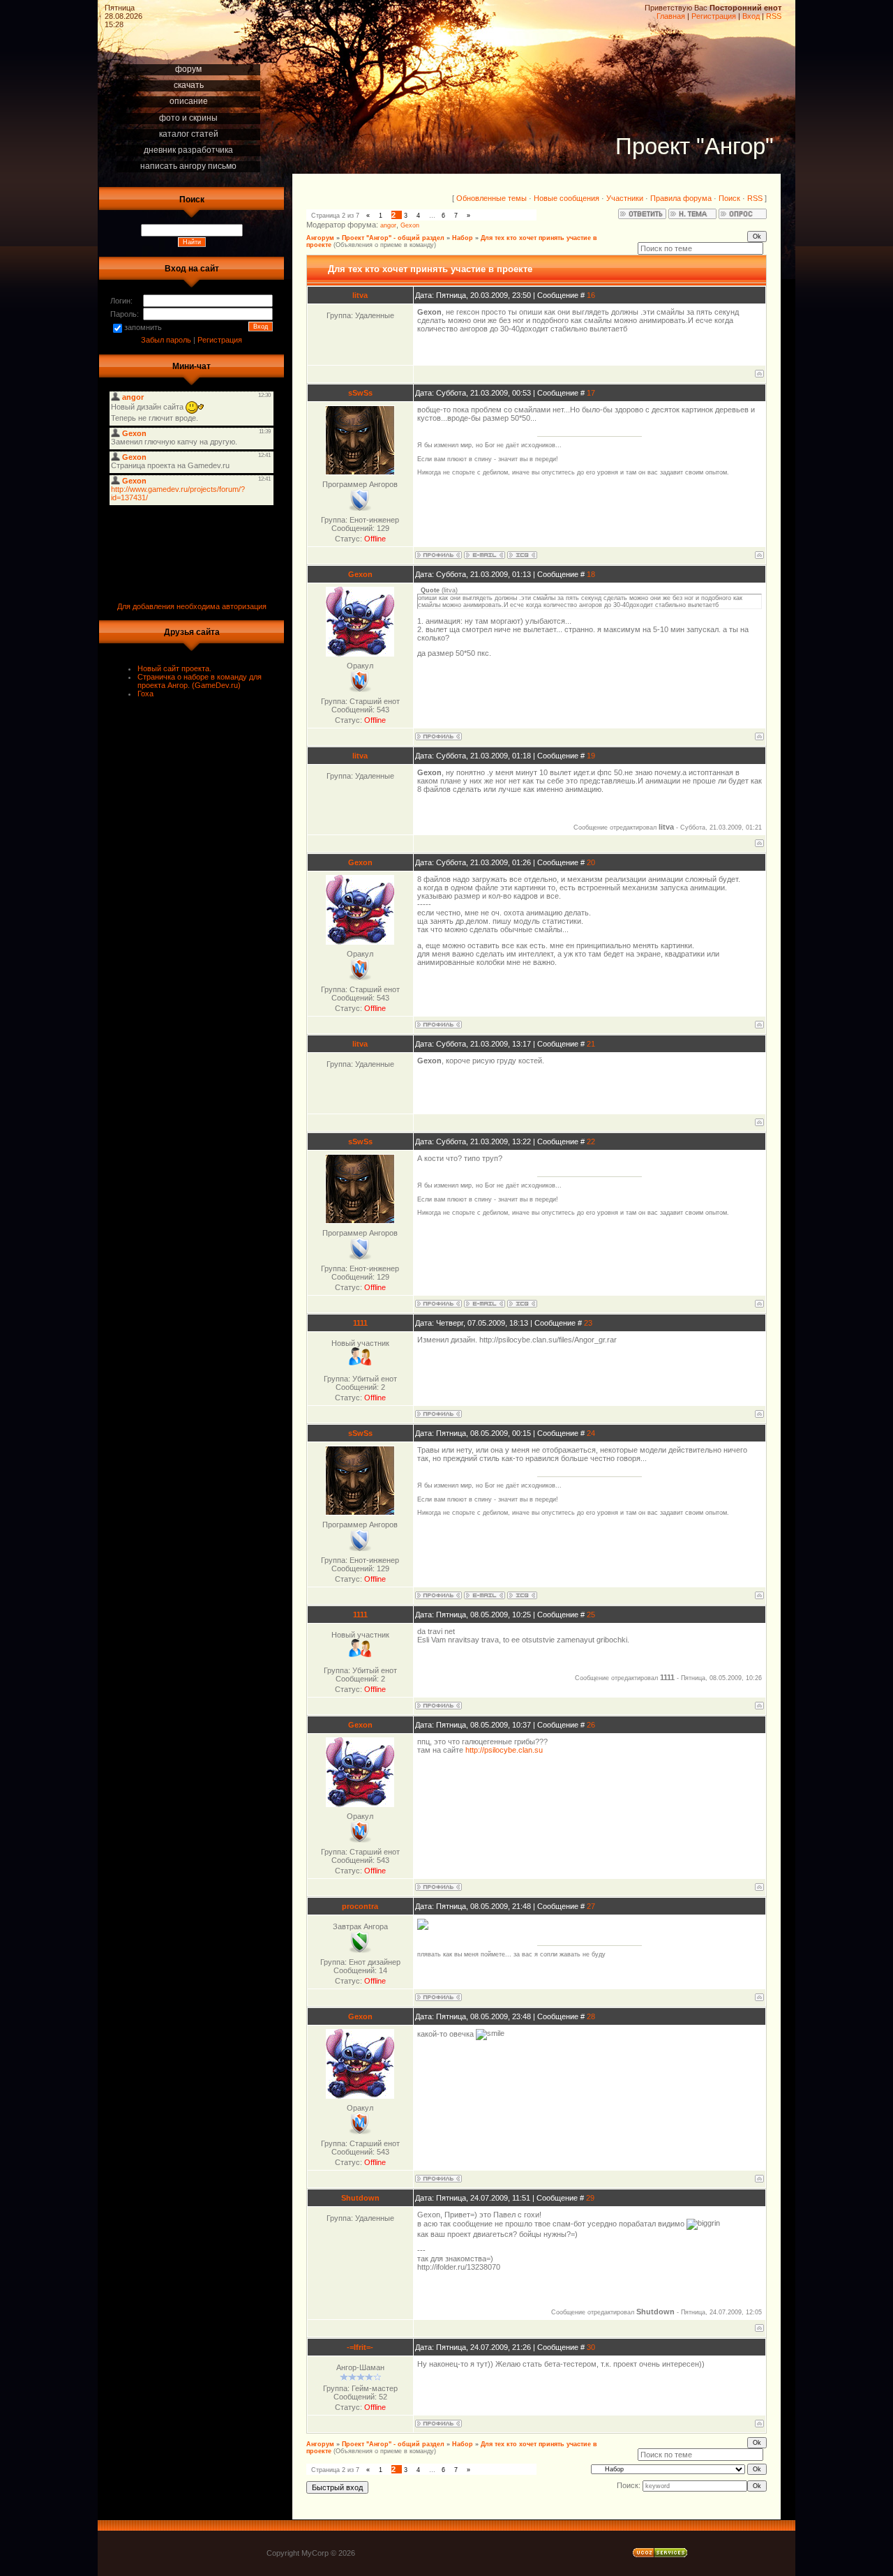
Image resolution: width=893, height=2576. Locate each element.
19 (591, 756)
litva (360, 295)
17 (591, 393)
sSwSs (360, 393)
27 (591, 1906)
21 (591, 1044)
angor (388, 225)
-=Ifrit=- (360, 2347)
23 (588, 1323)
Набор (463, 238)
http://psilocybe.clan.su (504, 1750)
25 (591, 1615)
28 (591, 2016)
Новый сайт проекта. (174, 668)
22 (591, 1141)
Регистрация (714, 16)
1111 (360, 1323)
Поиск (729, 198)
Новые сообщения (566, 198)
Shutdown (360, 2198)
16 (591, 295)
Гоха (145, 694)
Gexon (410, 225)
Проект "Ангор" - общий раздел (393, 238)
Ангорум (320, 238)
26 (591, 1725)
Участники (625, 198)
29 (590, 2198)
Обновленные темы (491, 198)
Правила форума (681, 198)
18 (591, 574)
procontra (360, 1906)
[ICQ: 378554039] (522, 555)
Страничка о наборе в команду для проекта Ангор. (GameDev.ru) (200, 681)
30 (591, 2347)
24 (591, 1433)
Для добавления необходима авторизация (192, 606)
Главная (671, 16)
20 (591, 862)
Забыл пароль (166, 340)
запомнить (143, 327)
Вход (751, 16)
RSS (774, 16)
